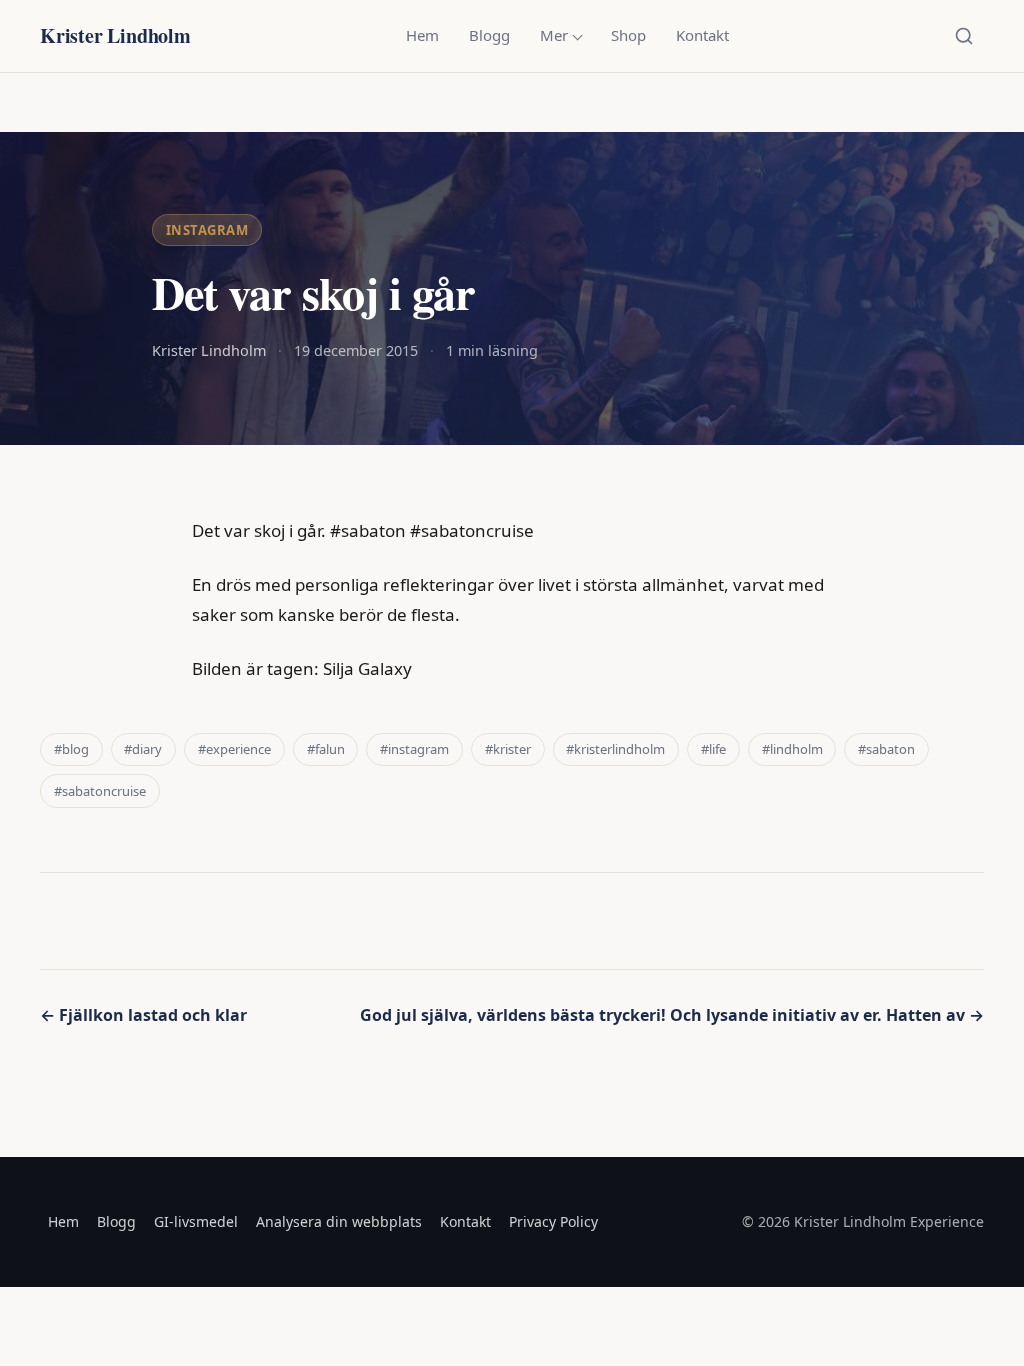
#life (713, 749)
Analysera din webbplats (339, 1221)
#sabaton (886, 749)
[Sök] (964, 36)
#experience (234, 749)
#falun (326, 749)
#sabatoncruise (100, 791)
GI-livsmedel (196, 1221)
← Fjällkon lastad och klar (143, 1015)
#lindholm (792, 749)
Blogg (489, 35)
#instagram (414, 749)
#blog (71, 749)
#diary (143, 749)
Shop (628, 35)
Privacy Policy (553, 1221)
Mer (554, 35)
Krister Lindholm (115, 35)
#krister (508, 749)
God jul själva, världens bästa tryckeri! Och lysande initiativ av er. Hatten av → (672, 1015)
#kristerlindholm (615, 749)
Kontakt (702, 35)
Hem (422, 35)
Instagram (207, 230)
